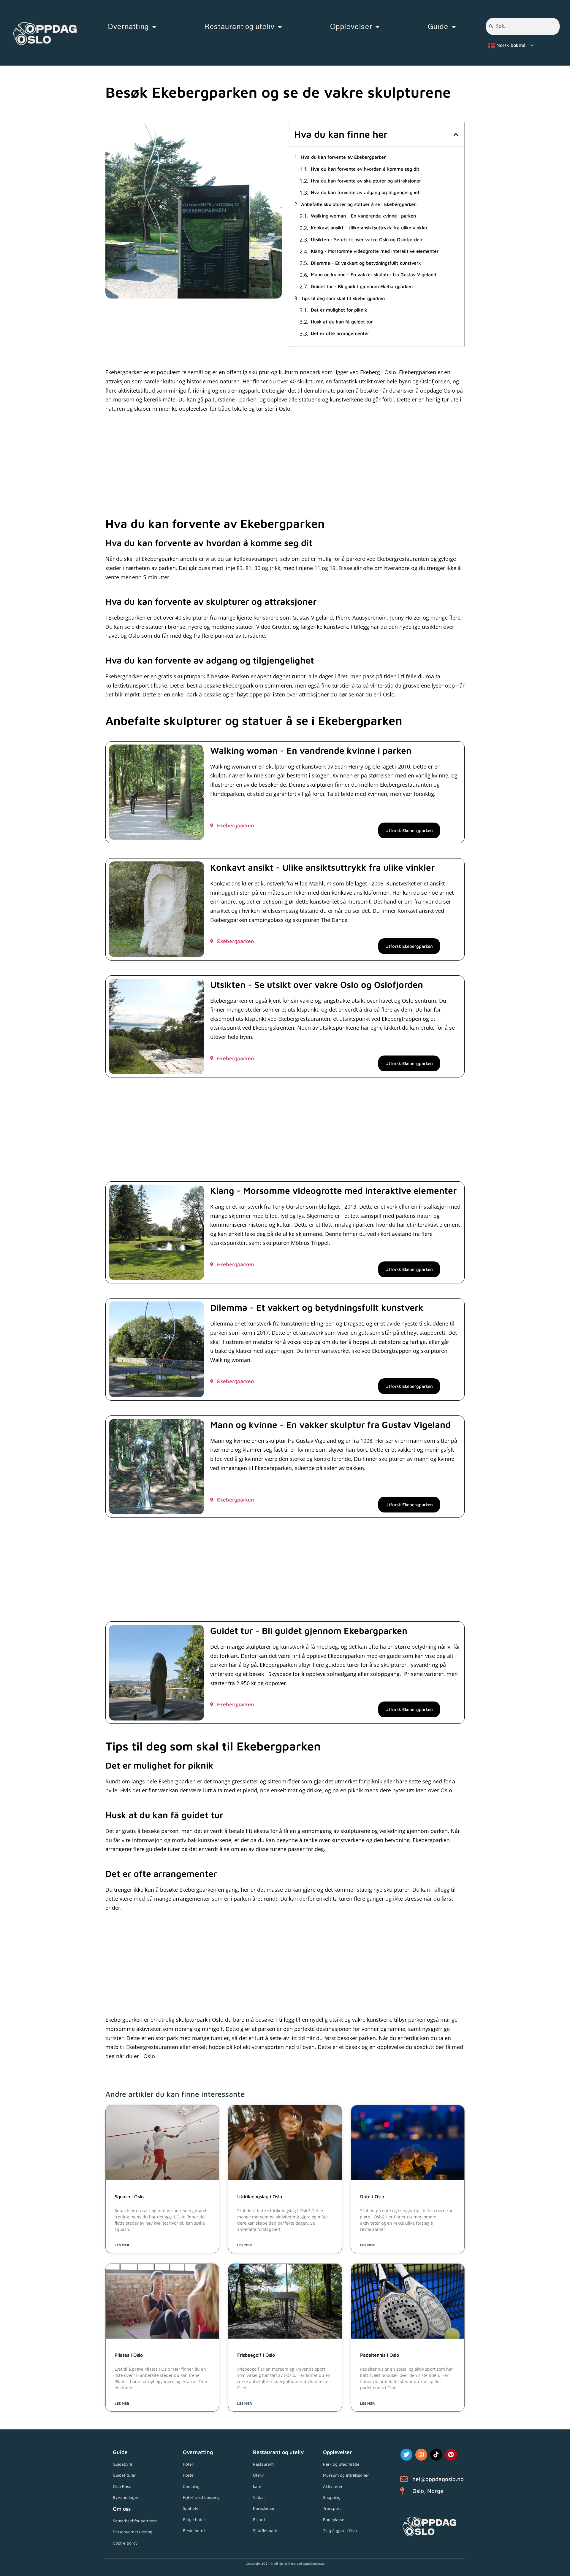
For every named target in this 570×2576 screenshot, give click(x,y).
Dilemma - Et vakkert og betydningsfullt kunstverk (366, 263)
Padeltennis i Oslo (380, 2355)
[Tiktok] (436, 2455)
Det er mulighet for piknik (339, 310)
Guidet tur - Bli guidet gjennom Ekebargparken (362, 287)
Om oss (122, 2509)
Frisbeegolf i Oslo (256, 2355)
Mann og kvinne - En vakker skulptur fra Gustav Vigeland (373, 275)
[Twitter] (406, 2455)
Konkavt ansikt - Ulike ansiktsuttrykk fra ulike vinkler (369, 228)
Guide (438, 27)
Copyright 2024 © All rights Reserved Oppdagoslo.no (285, 2563)
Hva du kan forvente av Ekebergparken (344, 157)
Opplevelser (351, 27)
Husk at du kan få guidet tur (342, 322)
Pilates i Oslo (129, 2355)
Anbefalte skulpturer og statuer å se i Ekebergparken (359, 204)
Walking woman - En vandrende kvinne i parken (363, 216)
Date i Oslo (372, 2196)
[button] (456, 134)
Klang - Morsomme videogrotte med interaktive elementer (375, 251)
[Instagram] (421, 2455)
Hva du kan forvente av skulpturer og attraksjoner (366, 181)
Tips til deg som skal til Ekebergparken (343, 298)
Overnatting (128, 27)
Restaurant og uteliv (239, 27)
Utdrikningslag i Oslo (260, 2196)
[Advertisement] (284, 469)
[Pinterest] (451, 2455)
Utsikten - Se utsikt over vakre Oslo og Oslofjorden (366, 240)
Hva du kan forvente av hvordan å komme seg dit (365, 169)
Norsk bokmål (511, 45)
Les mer (122, 2245)
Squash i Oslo (129, 2196)
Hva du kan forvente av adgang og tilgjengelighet (365, 192)
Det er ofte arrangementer (340, 333)
